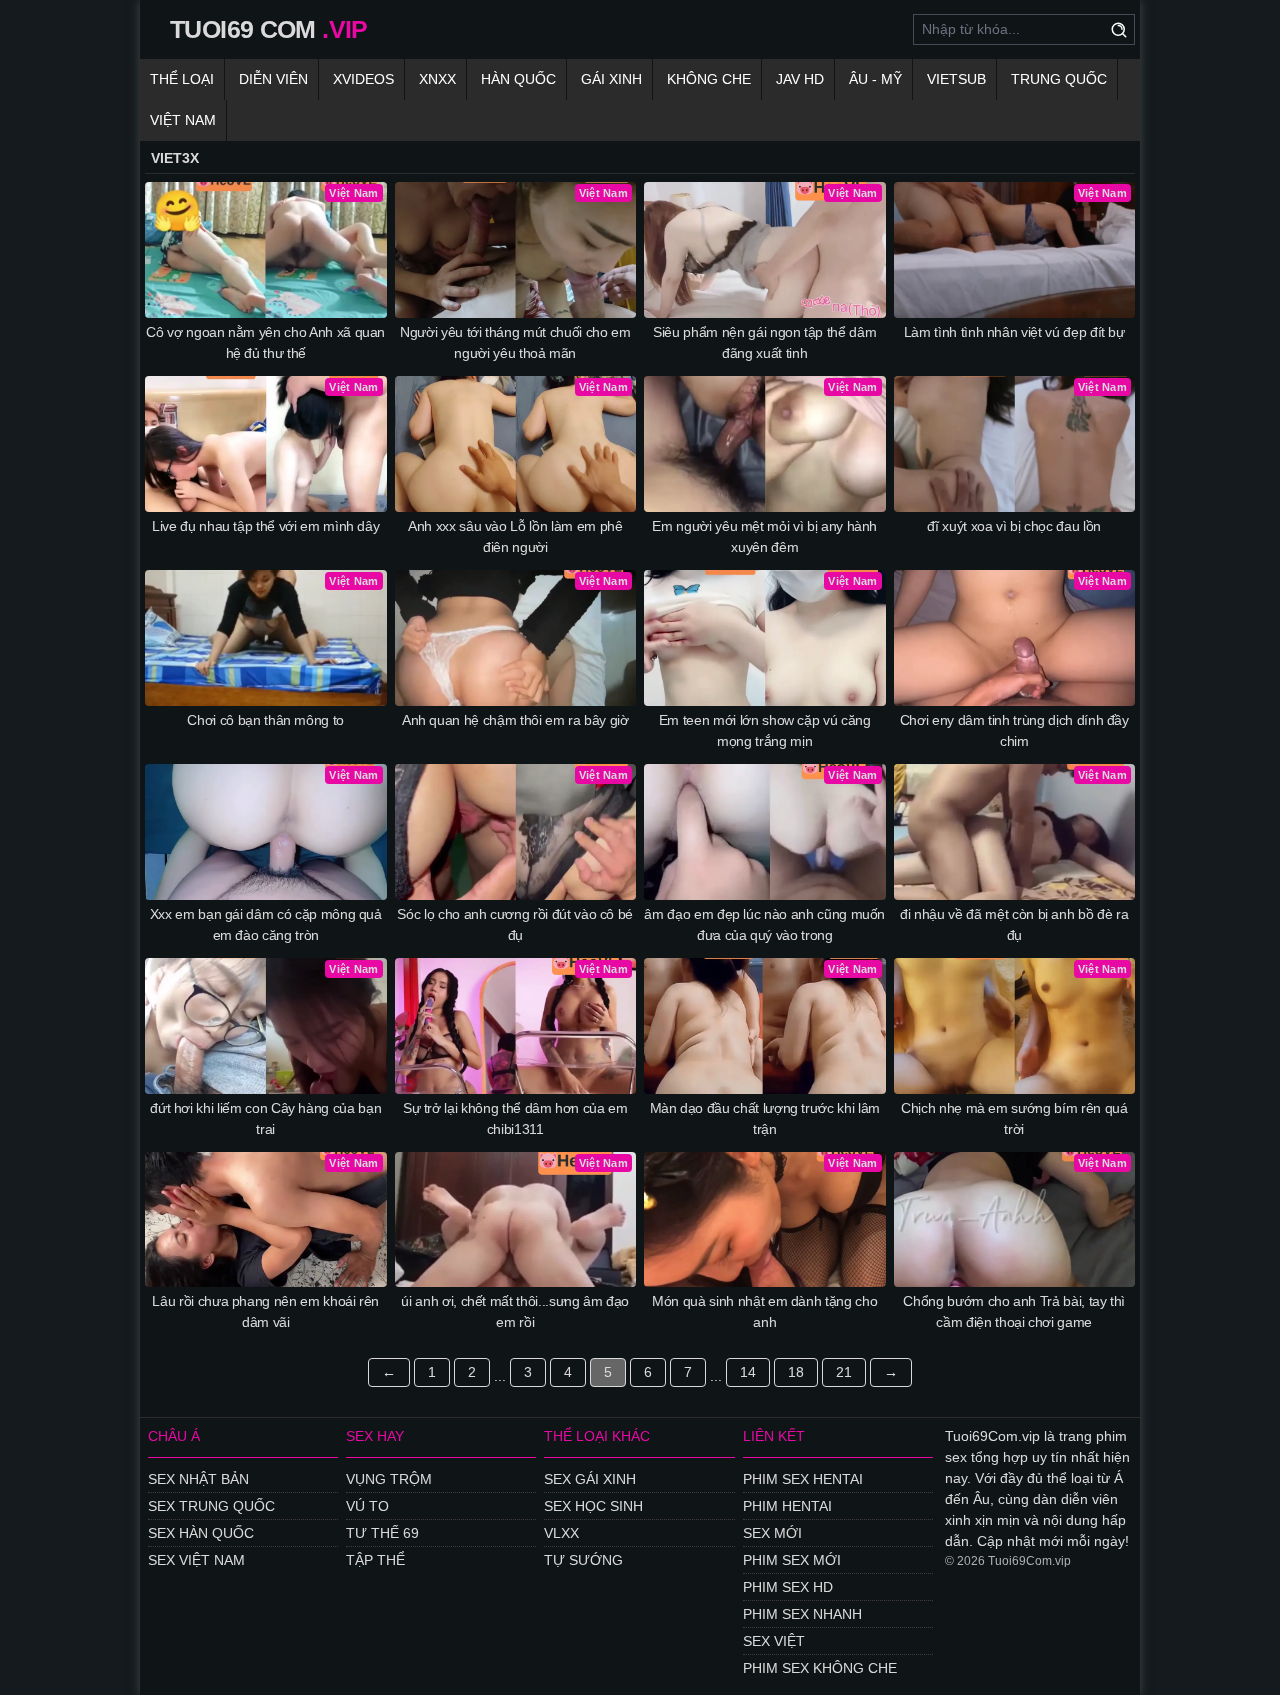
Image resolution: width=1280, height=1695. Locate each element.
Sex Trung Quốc (211, 1506)
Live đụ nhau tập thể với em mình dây (265, 526)
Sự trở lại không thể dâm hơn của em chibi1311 (515, 1118)
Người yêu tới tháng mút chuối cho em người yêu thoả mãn (515, 342)
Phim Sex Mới (792, 1560)
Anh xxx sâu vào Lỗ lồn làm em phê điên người (515, 536)
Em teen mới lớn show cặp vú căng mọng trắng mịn (765, 730)
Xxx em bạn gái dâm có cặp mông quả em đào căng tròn (266, 924)
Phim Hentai (787, 1506)
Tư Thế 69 (382, 1533)
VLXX (561, 1533)
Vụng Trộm (389, 1479)
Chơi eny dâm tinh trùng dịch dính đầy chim (1014, 730)
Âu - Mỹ (875, 79)
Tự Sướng (583, 1560)
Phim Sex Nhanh (802, 1614)
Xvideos (363, 79)
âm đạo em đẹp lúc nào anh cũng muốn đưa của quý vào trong (764, 924)
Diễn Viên (273, 79)
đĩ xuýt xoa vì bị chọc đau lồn (1014, 526)
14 (748, 1372)
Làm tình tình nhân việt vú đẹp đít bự (1014, 332)
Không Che (709, 79)
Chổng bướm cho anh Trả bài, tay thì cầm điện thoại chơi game (1014, 1311)
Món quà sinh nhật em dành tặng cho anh (764, 1311)
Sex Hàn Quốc (201, 1533)
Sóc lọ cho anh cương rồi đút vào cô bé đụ (515, 924)
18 (796, 1372)
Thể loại (182, 79)
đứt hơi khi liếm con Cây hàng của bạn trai (265, 1118)
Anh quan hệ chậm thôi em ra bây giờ (515, 720)
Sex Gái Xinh (590, 1479)
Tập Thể (375, 1560)
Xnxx (437, 79)
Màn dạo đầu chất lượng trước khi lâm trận (765, 1118)
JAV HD (800, 79)
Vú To (367, 1506)
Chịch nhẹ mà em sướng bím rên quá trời (1014, 1118)
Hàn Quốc (518, 79)
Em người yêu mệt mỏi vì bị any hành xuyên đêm (764, 536)
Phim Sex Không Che (820, 1668)
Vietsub (956, 79)
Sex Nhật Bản (198, 1479)
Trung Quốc (1059, 79)
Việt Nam (183, 120)
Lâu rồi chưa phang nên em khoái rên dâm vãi (265, 1311)
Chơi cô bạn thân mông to (265, 720)
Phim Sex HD (788, 1587)
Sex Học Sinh (593, 1506)
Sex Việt (774, 1641)
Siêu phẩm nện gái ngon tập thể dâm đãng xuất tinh (764, 342)
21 (844, 1372)
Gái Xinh (611, 79)
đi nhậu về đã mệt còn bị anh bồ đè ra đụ (1014, 924)
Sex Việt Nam (196, 1560)
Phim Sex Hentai (803, 1479)
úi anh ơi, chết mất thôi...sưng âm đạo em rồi (515, 1311)
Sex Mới (772, 1533)
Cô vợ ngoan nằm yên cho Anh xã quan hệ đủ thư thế (265, 342)
